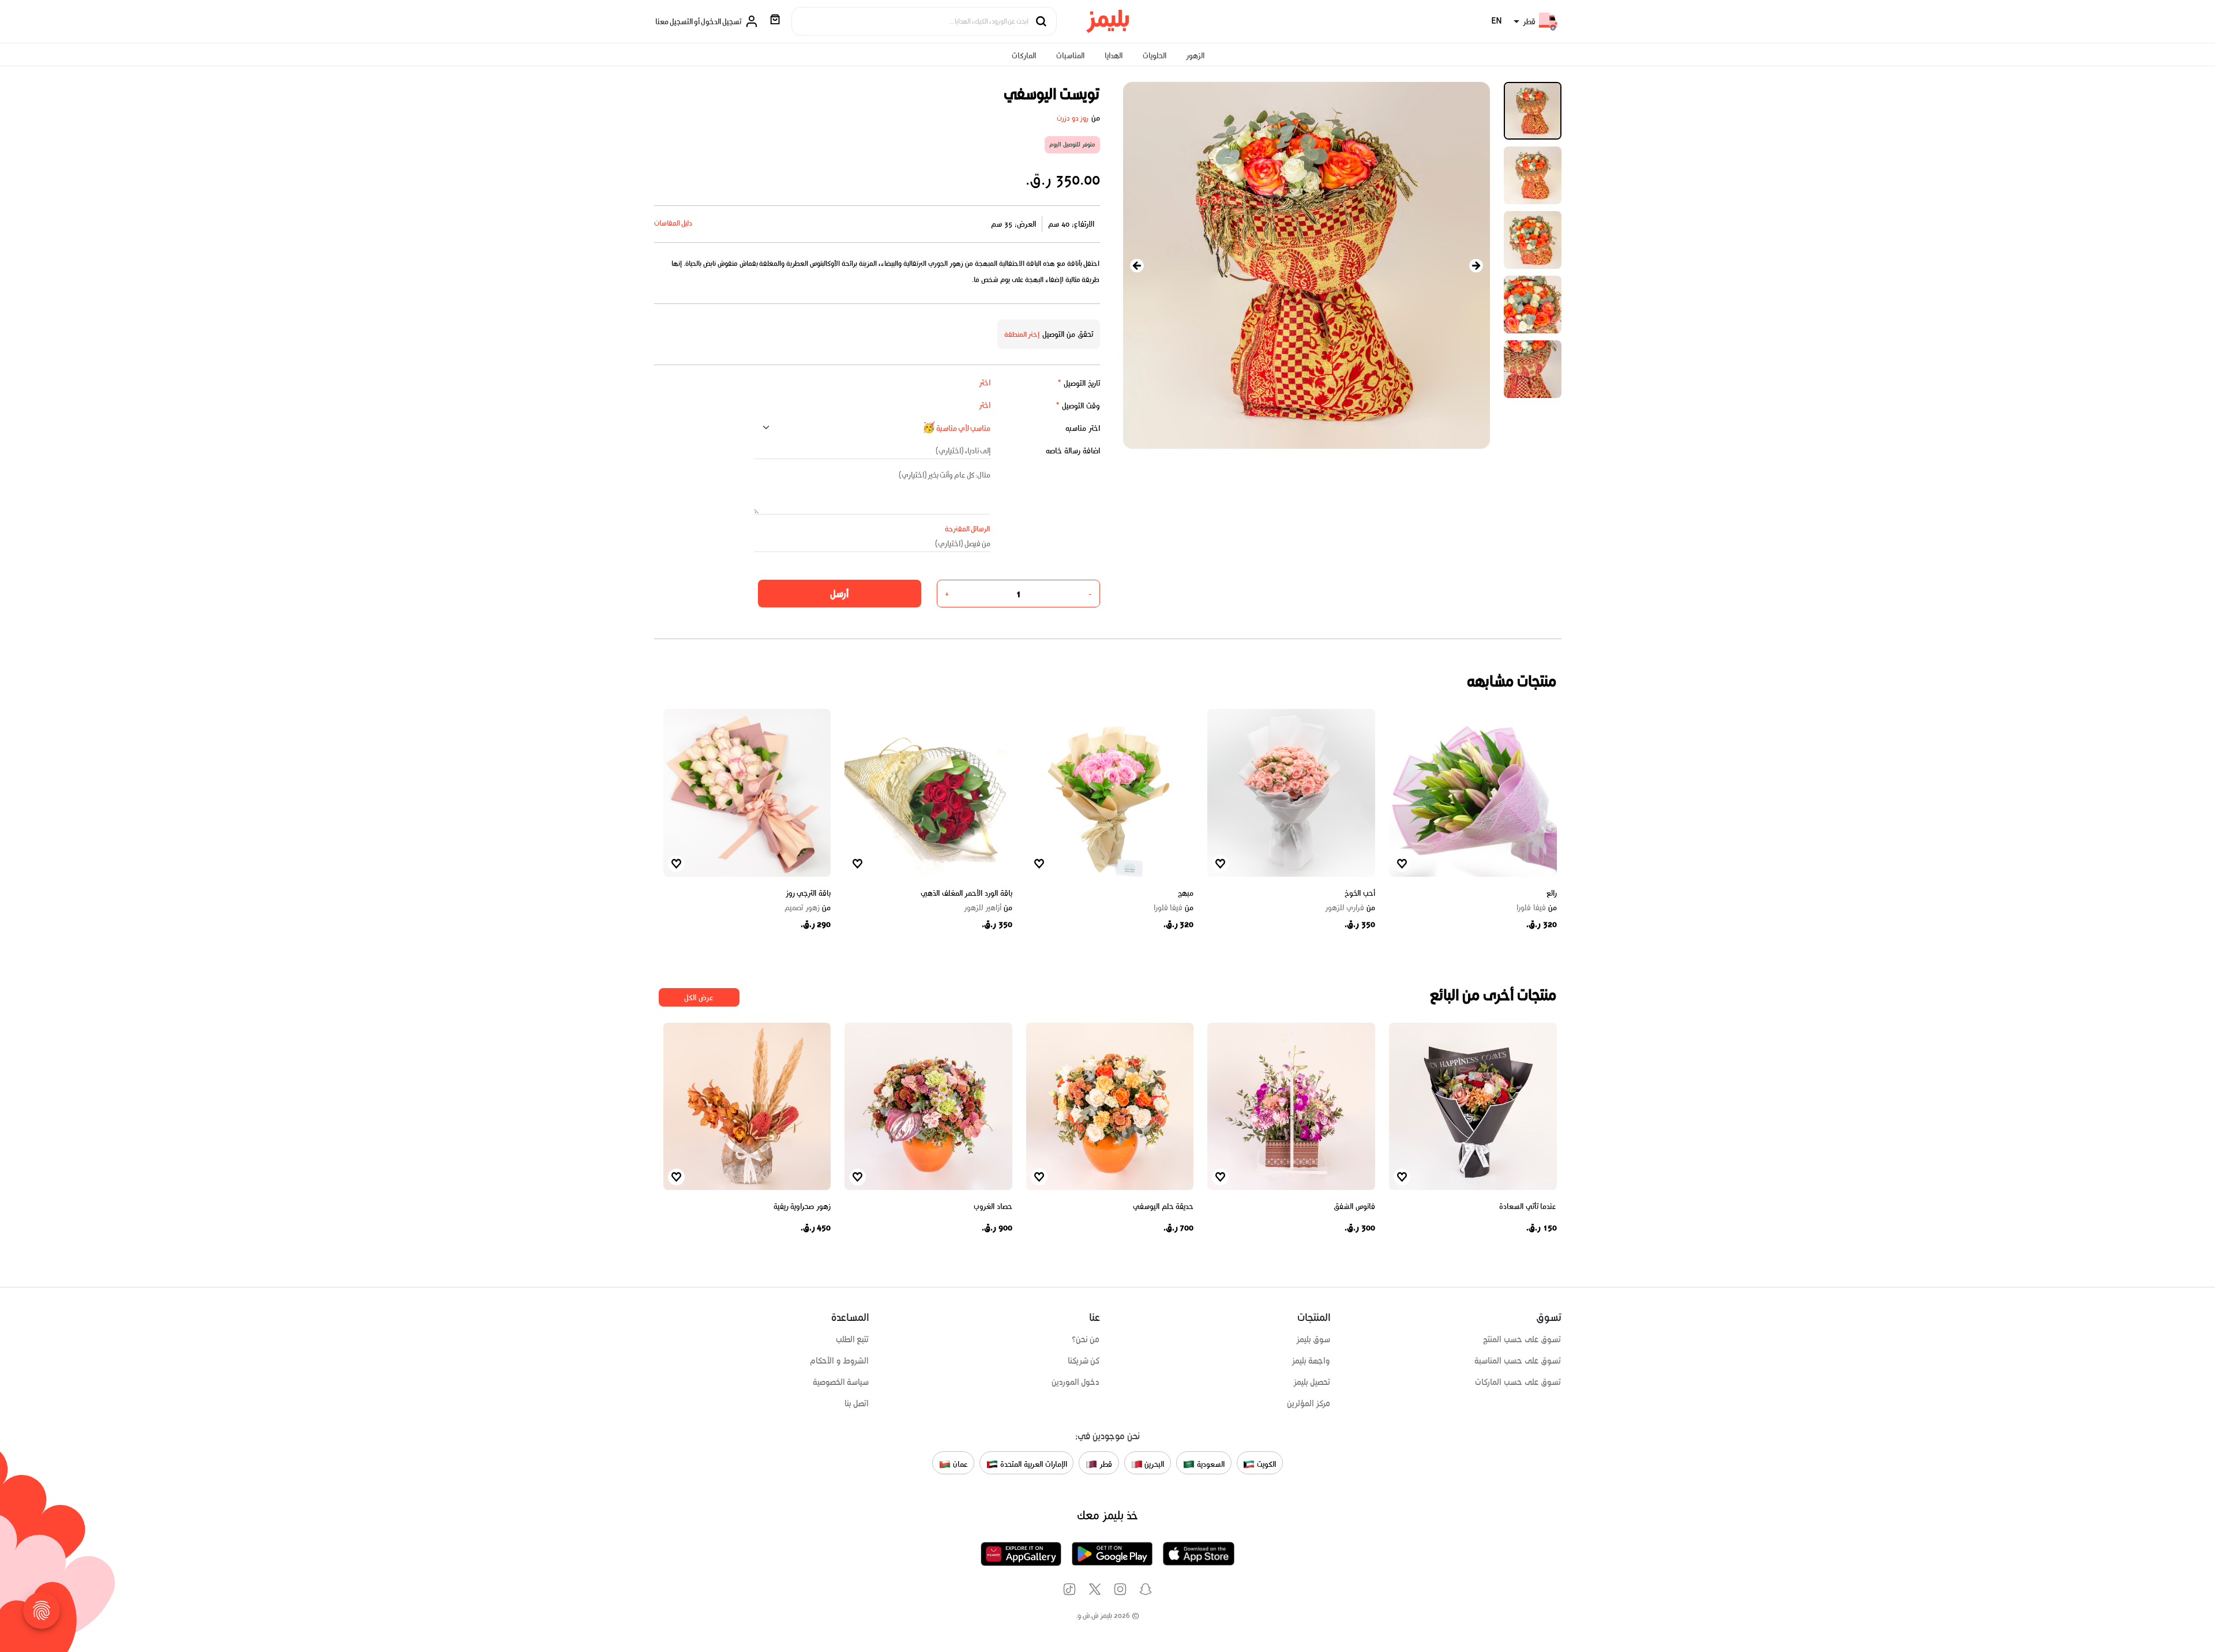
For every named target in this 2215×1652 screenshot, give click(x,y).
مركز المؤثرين (1309, 1403)
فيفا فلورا (1537, 908)
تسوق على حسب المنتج (1522, 1339)
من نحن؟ (1086, 1339)
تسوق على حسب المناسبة (1518, 1361)
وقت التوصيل (1078, 406)
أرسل (839, 594)
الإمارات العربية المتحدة (1032, 1464)
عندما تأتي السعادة (1528, 1206)
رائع (1552, 893)
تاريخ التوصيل (1079, 383)
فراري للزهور (1350, 908)
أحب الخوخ (1360, 893)
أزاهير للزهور (988, 908)
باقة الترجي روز (808, 893)
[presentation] (1137, 266)
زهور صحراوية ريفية (802, 1206)
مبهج (1186, 893)
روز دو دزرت (1073, 118)
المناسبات (1070, 56)
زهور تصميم (808, 908)
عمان (959, 1464)
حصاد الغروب (993, 1206)
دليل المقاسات (673, 223)
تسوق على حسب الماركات (1518, 1382)
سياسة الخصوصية (841, 1382)
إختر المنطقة (1022, 334)
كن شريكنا (1084, 1361)
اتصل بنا (857, 1403)
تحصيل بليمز (1312, 1382)
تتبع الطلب (853, 1339)
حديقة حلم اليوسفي (1163, 1206)
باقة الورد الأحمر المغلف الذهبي (966, 893)
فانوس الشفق (1354, 1206)
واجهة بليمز (1311, 1361)
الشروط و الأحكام (840, 1361)
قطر (1105, 1464)
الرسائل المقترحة (968, 529)
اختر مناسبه (1083, 428)
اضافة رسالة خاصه (1073, 451)
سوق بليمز (1313, 1339)
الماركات (1024, 56)
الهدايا (1114, 56)
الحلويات (1155, 56)
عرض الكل (699, 998)
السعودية (1210, 1464)
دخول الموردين (1076, 1382)
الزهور (1195, 56)
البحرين (1154, 1464)
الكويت (1265, 1464)
